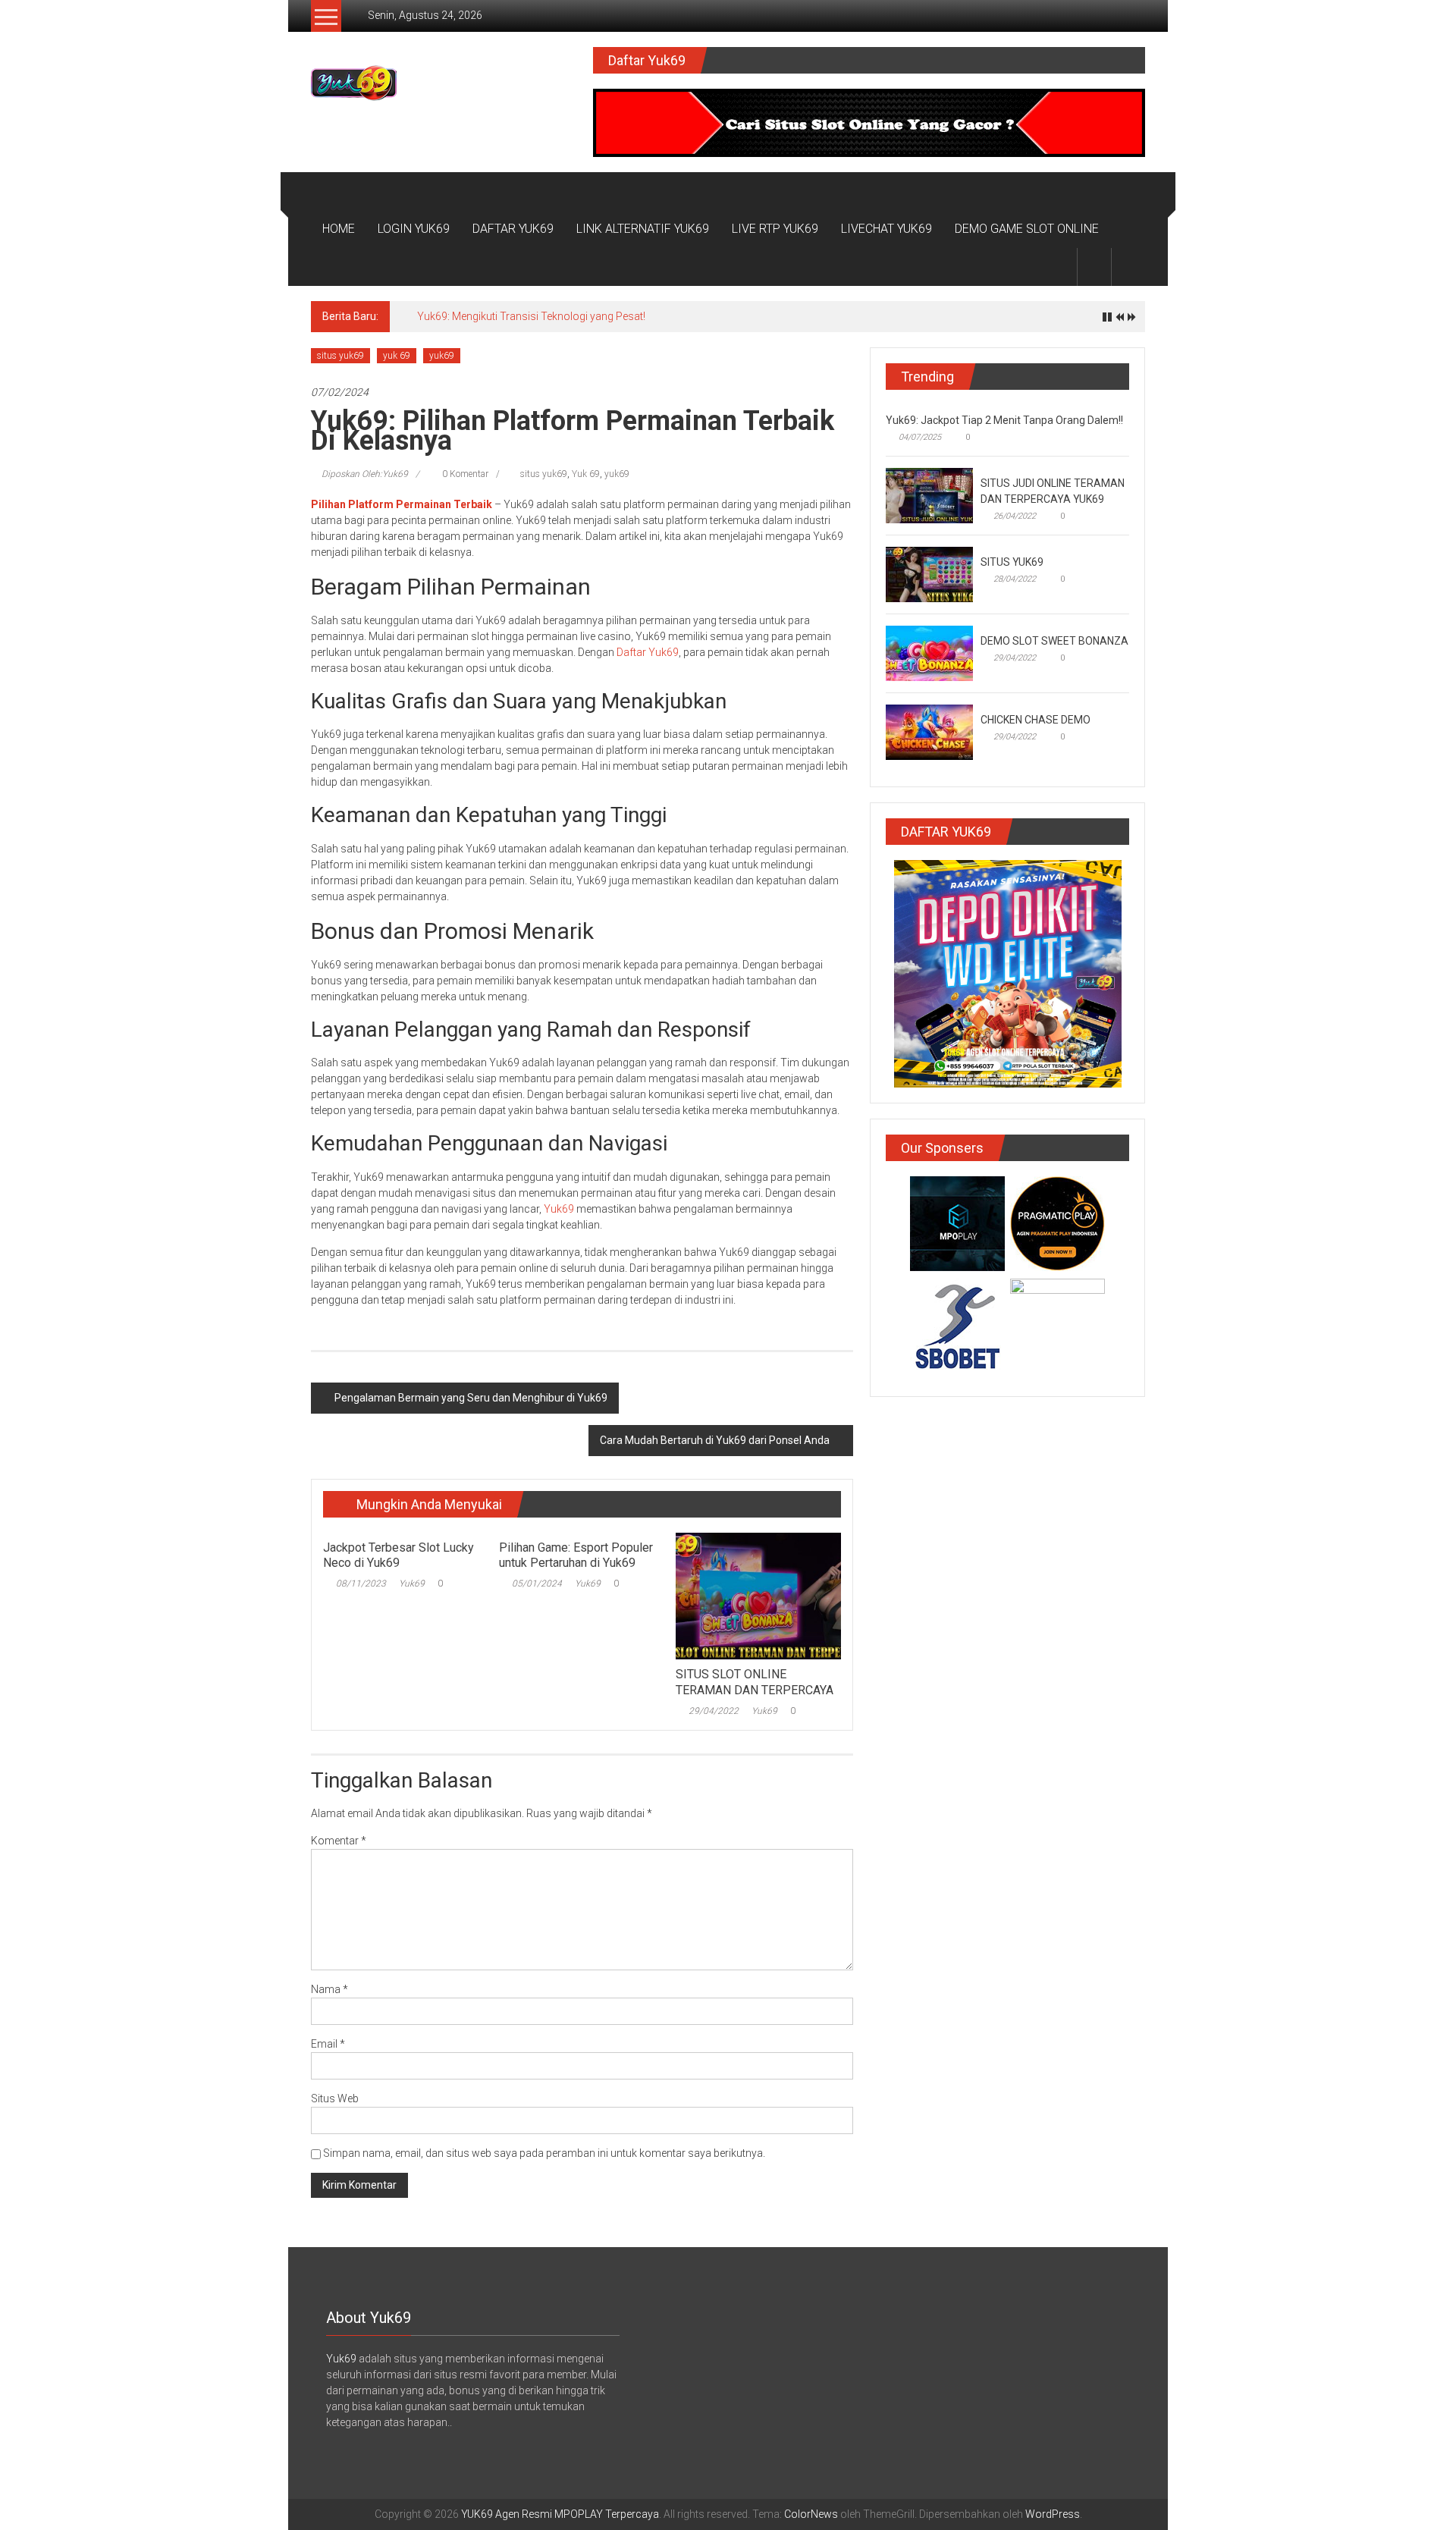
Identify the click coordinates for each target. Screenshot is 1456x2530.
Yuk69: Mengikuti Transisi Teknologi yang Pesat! (531, 316)
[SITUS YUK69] (929, 573)
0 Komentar (464, 474)
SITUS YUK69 (1012, 562)
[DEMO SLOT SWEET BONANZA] (929, 652)
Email (328, 2044)
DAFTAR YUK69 (513, 229)
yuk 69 (397, 356)
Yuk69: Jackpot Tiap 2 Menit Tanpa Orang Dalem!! (1004, 420)
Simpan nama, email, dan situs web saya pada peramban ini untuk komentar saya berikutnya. (544, 2153)
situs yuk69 (340, 356)
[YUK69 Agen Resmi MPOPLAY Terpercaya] (329, 191)
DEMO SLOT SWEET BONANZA (1054, 641)
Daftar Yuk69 (648, 652)
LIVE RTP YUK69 (775, 229)
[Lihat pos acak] (1128, 267)
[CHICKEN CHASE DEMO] (929, 731)
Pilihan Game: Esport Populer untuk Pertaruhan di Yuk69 (576, 1555)
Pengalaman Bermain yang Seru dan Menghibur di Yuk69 (471, 1398)
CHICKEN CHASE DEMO (1036, 720)
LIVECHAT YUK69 (886, 229)
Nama (329, 1989)
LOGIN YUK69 (414, 229)
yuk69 (442, 356)
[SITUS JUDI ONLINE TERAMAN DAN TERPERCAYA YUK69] (929, 494)
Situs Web (335, 2098)
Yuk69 (559, 1209)
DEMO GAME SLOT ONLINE (1027, 229)
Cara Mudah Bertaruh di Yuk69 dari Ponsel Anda (715, 1440)
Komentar (339, 1841)
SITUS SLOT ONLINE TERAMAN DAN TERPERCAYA (755, 1682)
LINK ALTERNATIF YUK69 (643, 229)
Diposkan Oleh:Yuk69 (365, 474)
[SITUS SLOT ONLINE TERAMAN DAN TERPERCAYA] (758, 1595)
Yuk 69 (586, 474)
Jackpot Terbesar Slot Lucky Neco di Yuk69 (399, 1555)
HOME (339, 229)
